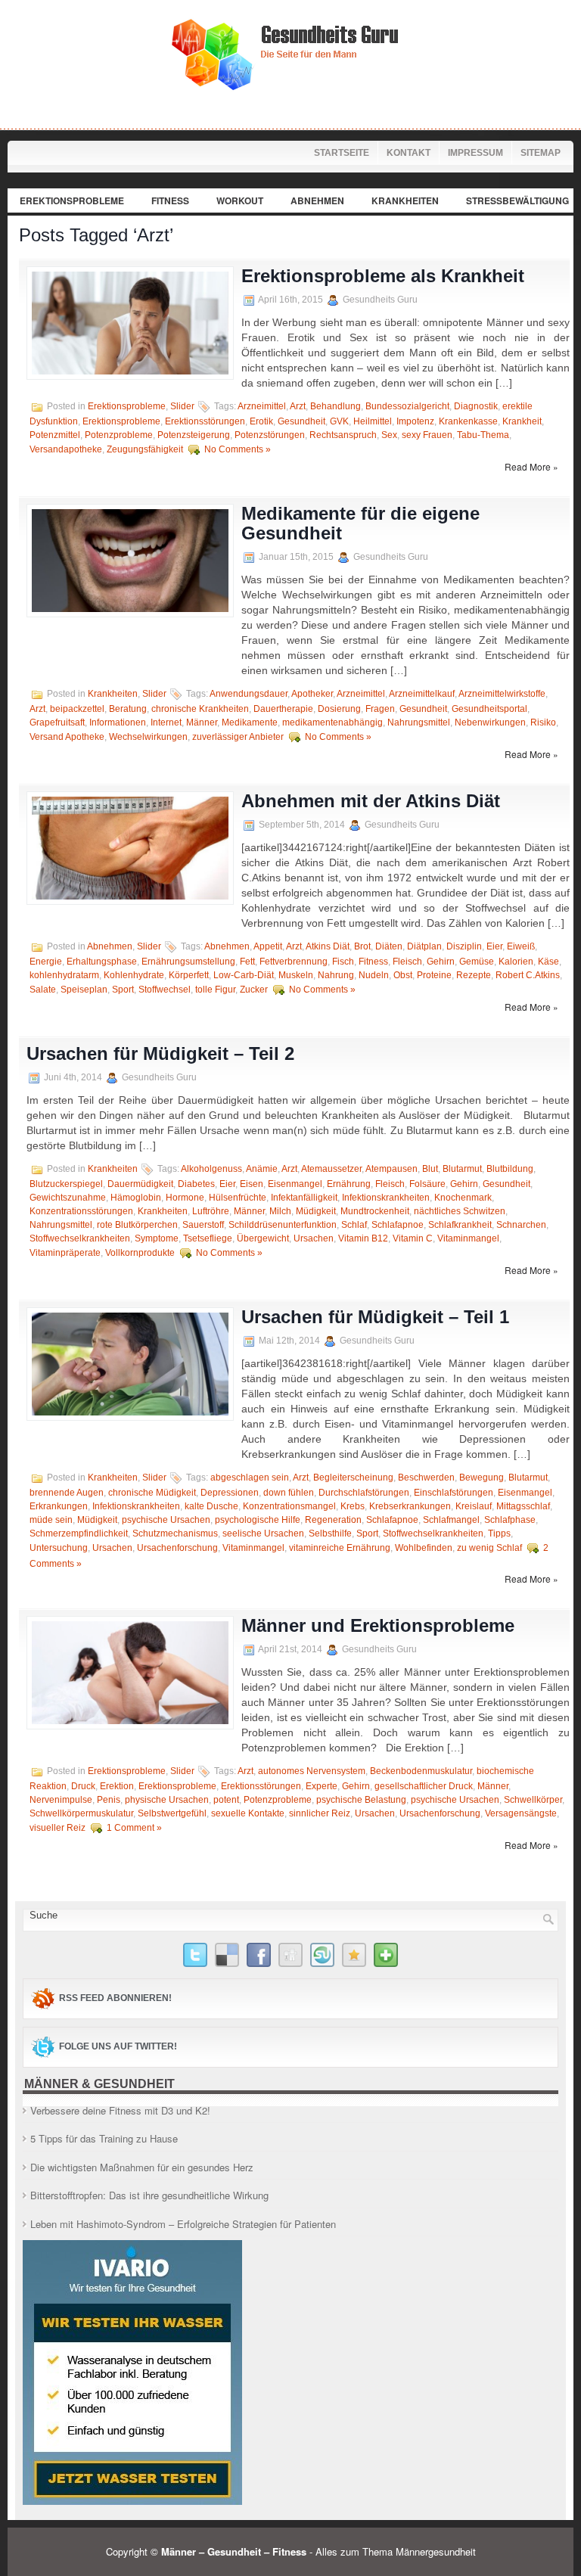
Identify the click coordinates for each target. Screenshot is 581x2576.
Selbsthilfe (330, 1533)
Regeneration (333, 1520)
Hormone (185, 1198)
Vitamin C (413, 1238)
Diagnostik (476, 406)
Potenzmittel (55, 435)
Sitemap (541, 153)
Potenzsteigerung (194, 435)
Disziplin (464, 946)
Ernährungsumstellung (188, 962)
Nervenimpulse (61, 1800)
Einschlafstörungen (454, 1493)
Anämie (262, 1169)
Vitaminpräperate (65, 1253)
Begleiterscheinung (353, 1478)
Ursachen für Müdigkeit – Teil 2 (160, 1053)
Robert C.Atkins (528, 975)
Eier (494, 946)
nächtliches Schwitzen (460, 1211)
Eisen (252, 1184)
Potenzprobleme (119, 435)
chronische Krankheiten (200, 709)
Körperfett (189, 975)
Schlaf (354, 1225)
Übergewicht (263, 1238)
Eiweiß (521, 946)
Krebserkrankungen (410, 1506)
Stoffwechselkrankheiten (80, 1238)
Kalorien (516, 962)
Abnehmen (317, 200)
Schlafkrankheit (460, 1225)
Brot (362, 946)
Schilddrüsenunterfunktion (283, 1225)
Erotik (261, 421)
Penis (109, 1800)
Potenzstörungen (270, 435)
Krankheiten (405, 200)
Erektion (117, 1786)
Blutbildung (510, 1169)
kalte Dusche (211, 1506)
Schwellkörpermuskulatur (81, 1813)
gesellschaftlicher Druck (424, 1786)
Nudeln (374, 975)
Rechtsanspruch (343, 435)
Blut (430, 1169)
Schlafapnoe (398, 1225)
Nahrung (336, 975)
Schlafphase (510, 1520)
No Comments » (238, 449)
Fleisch (407, 962)
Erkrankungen (59, 1506)
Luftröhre (211, 1211)
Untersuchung (59, 1548)
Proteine (434, 975)
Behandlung (336, 406)
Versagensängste (521, 1813)
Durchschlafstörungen (364, 1493)
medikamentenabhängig (332, 722)
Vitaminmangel (468, 1238)
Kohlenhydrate (134, 975)
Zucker (254, 990)
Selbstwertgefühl (172, 1813)
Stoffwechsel (165, 990)
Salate (43, 990)
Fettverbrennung (294, 962)
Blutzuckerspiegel (66, 1184)
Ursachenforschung (177, 1548)
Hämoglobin (136, 1198)
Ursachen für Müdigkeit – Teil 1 (375, 1317)
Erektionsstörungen (205, 421)
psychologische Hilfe (258, 1520)
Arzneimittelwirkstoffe (502, 694)
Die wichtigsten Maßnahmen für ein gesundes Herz (142, 2167)
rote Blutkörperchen (137, 1225)
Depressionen (230, 1493)
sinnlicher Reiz (320, 1813)
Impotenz (415, 421)
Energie (46, 962)
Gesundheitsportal (489, 709)
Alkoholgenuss (211, 1169)
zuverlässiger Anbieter (238, 737)
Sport (123, 990)
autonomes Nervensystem (312, 1771)
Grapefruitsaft (57, 722)
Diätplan (424, 946)
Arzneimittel (262, 406)
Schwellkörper (533, 1800)
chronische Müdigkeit (152, 1493)
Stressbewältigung (517, 200)
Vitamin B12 (363, 1238)
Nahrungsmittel (419, 722)
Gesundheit (301, 421)
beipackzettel (77, 709)
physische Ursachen (167, 1800)
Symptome (157, 1238)
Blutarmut (462, 1169)
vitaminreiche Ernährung (340, 1548)
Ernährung (349, 1184)
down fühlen (289, 1493)
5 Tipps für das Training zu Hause (104, 2138)
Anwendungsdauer (249, 694)
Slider (182, 406)
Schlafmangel (451, 1520)
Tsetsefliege (208, 1238)
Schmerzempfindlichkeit (79, 1533)
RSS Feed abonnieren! (115, 1998)
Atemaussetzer (331, 1169)
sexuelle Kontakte (248, 1813)
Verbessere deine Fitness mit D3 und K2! (120, 2110)
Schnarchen (521, 1225)
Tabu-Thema (483, 435)
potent (226, 1800)
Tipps (499, 1533)
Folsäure (427, 1184)
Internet (166, 722)
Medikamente (250, 722)
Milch (280, 1211)
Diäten (389, 946)
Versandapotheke (66, 449)
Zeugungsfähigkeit (145, 449)
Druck (83, 1786)
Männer (202, 722)
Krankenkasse (468, 421)
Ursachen (314, 1238)
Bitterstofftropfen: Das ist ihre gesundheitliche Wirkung (149, 2195)
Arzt (298, 406)
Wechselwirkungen (148, 737)
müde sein (51, 1520)
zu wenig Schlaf (489, 1548)
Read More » (531, 466)
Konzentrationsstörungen (81, 1211)
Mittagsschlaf (523, 1506)
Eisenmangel (295, 1184)
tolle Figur (215, 990)
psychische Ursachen (166, 1520)
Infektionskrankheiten (386, 1198)
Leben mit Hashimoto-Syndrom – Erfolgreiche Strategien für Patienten (183, 2224)
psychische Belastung (361, 1800)
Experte (322, 1786)
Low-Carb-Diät (244, 975)
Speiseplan (84, 990)
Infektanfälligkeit (304, 1198)
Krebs (353, 1506)
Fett (247, 962)
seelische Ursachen (263, 1533)
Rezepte (474, 975)
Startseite (342, 153)
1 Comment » (134, 1828)
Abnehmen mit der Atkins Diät (371, 801)
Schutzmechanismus (175, 1533)
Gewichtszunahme (68, 1198)
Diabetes (196, 1184)
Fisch (343, 962)
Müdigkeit (316, 1211)
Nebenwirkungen (490, 722)
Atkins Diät (328, 946)
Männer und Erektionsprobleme (378, 1625)
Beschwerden (426, 1478)
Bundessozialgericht (407, 406)
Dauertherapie (283, 709)
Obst (403, 975)
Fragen (380, 709)
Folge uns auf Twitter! (118, 2046)
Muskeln (296, 975)
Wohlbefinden (424, 1548)
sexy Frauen (427, 435)
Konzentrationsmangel (289, 1506)
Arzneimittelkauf (422, 694)
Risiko (543, 722)
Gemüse (477, 962)
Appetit (268, 946)
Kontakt (409, 153)
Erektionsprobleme (72, 200)
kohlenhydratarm (64, 975)
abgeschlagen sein (250, 1478)
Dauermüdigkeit (140, 1184)
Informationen (118, 722)
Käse (548, 962)
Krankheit (522, 421)
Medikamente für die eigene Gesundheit (360, 523)
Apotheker (312, 694)
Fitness (170, 200)
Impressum (475, 153)
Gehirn (441, 962)
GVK (339, 421)
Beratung (128, 709)
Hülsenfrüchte (238, 1198)
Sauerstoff (203, 1225)
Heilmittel (373, 421)
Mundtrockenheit (375, 1211)
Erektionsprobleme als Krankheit (383, 276)
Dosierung (339, 709)
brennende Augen (67, 1493)
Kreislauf (474, 1506)
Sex (389, 435)
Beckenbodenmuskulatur (421, 1771)
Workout (240, 200)
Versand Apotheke (67, 737)
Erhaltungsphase (102, 962)
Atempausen (391, 1169)
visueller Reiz (57, 1828)
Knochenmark (463, 1198)
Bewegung (482, 1478)
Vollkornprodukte (140, 1253)
